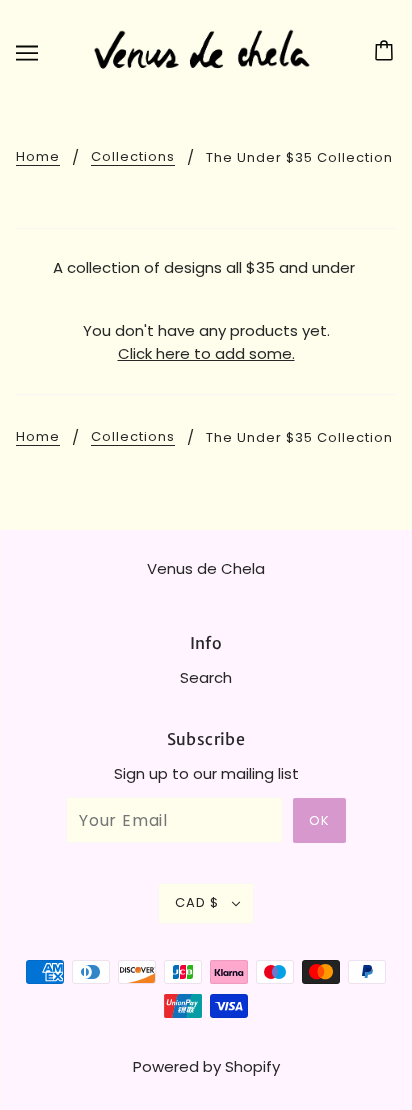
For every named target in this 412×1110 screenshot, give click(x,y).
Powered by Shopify (206, 1066)
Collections (133, 158)
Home (38, 158)
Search (206, 677)
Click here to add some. (206, 353)
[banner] (202, 50)
